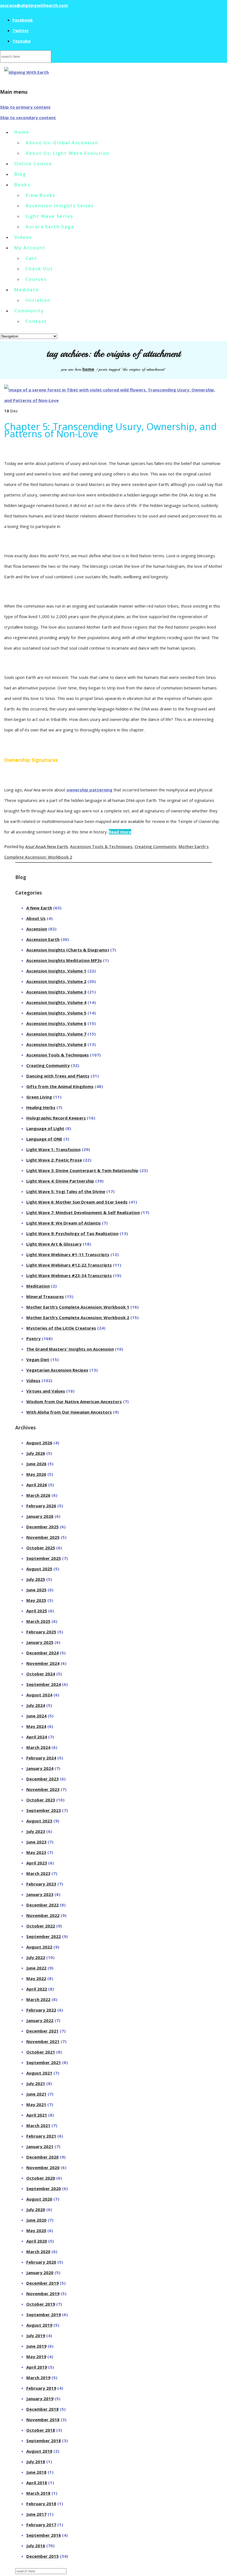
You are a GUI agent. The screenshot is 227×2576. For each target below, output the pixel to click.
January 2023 (40, 1894)
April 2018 (37, 2483)
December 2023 (42, 1779)
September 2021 (44, 2062)
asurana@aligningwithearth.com (34, 5)
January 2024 (40, 1768)
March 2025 (38, 1621)
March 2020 (38, 2251)
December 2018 (42, 2409)
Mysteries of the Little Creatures (61, 1328)
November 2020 (43, 2167)
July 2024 (36, 1705)
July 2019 (36, 2336)
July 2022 (36, 1957)
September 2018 (44, 2441)
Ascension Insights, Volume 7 (56, 1034)
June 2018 (36, 2472)
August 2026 (39, 1443)
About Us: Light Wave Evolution (68, 153)
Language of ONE (44, 1139)
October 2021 (41, 2052)
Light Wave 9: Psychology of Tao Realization (72, 1233)
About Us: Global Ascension (62, 143)
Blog (20, 174)
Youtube (21, 41)
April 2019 (37, 2367)
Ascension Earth (43, 939)
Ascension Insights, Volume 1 (56, 971)
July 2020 (36, 2209)
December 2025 (42, 1527)
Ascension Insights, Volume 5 (56, 1013)
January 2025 (40, 1642)
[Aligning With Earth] (26, 72)
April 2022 (37, 1989)
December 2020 (42, 2157)
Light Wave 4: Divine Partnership (60, 1181)
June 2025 (36, 1590)
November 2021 (43, 2041)
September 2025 (44, 1558)
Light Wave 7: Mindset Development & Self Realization (83, 1212)
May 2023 (36, 1852)
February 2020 (41, 2262)
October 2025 (41, 1548)
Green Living (39, 1097)
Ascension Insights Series (60, 206)
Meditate (27, 290)
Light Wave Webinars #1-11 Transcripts (68, 1254)
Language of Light (45, 1128)
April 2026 (37, 1485)
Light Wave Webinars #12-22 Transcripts (69, 1265)
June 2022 (36, 1968)
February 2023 (41, 1884)
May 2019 (36, 2357)
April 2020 (37, 2241)
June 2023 (36, 1842)
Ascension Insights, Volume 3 (56, 992)
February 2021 (41, 2136)
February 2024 (41, 1758)
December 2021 (42, 2031)
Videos (23, 237)
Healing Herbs (41, 1107)
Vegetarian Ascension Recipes (57, 1370)
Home (22, 132)
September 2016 (44, 2535)
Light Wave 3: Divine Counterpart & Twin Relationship (82, 1170)
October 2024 (41, 1674)
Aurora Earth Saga (50, 227)
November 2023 (43, 1789)
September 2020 (44, 2188)
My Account (30, 248)
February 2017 (41, 2525)
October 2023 (41, 1800)
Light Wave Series (49, 216)
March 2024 (38, 1747)
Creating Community (155, 846)
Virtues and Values (46, 1391)
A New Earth (56, 846)
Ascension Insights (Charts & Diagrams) (68, 950)
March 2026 (38, 1495)
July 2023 (36, 1831)
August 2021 (39, 2073)
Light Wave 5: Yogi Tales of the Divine (66, 1191)
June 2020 (36, 2220)
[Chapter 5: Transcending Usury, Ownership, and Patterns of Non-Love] (114, 400)
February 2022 (41, 2010)
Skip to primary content (25, 107)
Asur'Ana (34, 846)
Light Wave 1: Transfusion (53, 1149)
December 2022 (42, 1905)
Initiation (38, 300)
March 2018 (38, 2493)
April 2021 (37, 2115)
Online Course (33, 164)
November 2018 (43, 2420)
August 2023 (39, 1821)
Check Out (39, 269)
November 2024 (43, 1663)
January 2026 (40, 1516)
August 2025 (39, 1569)
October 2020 (41, 2178)
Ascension (37, 929)
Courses (36, 279)
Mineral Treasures (45, 1296)
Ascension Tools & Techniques (101, 846)
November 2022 (43, 1915)
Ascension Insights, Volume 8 (56, 1044)
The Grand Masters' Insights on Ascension (70, 1349)
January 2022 (40, 2020)
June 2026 (36, 1464)
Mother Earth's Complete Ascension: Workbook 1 (78, 1307)
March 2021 (38, 2125)
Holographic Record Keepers (56, 1118)
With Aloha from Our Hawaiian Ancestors (69, 1412)
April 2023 (37, 1863)
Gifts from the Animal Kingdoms (60, 1086)
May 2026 (36, 1474)
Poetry (33, 1338)
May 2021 (36, 2104)
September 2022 (44, 1936)
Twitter (21, 30)
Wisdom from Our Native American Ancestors (74, 1401)
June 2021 (36, 2094)
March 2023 (38, 1873)
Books (22, 185)
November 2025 (43, 1537)
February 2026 (41, 1506)
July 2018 (36, 2462)
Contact (36, 321)
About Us (36, 918)
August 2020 (39, 2199)
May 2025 (36, 1600)
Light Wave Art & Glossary (54, 1244)
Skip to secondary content (28, 117)
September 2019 (44, 2315)
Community (29, 311)
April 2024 (37, 1737)
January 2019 (40, 2399)
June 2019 (36, 2346)
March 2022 (38, 1999)
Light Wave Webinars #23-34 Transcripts (69, 1275)
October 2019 (41, 2304)
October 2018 (41, 2430)
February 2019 (41, 2388)
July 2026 (36, 1453)
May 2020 (36, 2230)
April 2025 (37, 1611)
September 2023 (44, 1810)
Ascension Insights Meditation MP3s (64, 960)
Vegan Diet (38, 1359)
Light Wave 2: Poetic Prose (54, 1160)
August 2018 (39, 2451)
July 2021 (36, 2083)
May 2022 (36, 1978)
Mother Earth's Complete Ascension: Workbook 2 (78, 1317)
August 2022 (39, 1947)
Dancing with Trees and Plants (58, 1076)
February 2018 (41, 2504)
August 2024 (39, 1695)
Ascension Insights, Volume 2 (56, 981)
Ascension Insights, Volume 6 (56, 1023)
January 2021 (40, 2146)
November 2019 (43, 2293)
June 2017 (36, 2514)
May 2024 (36, 1726)
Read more (120, 832)
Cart (31, 258)
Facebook (23, 20)
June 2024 (36, 1716)
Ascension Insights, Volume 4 (56, 1002)
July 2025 (36, 1579)
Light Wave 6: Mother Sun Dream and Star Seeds (77, 1202)
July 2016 (36, 2546)
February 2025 (41, 1632)
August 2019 (39, 2325)
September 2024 (44, 1684)
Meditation (38, 1286)
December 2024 (42, 1653)
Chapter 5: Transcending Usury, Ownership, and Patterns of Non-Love (110, 430)
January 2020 (40, 2272)
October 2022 (41, 1926)
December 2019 (42, 2283)
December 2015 (42, 2556)
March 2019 (38, 2378)
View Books (40, 195)
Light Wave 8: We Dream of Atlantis (64, 1223)
